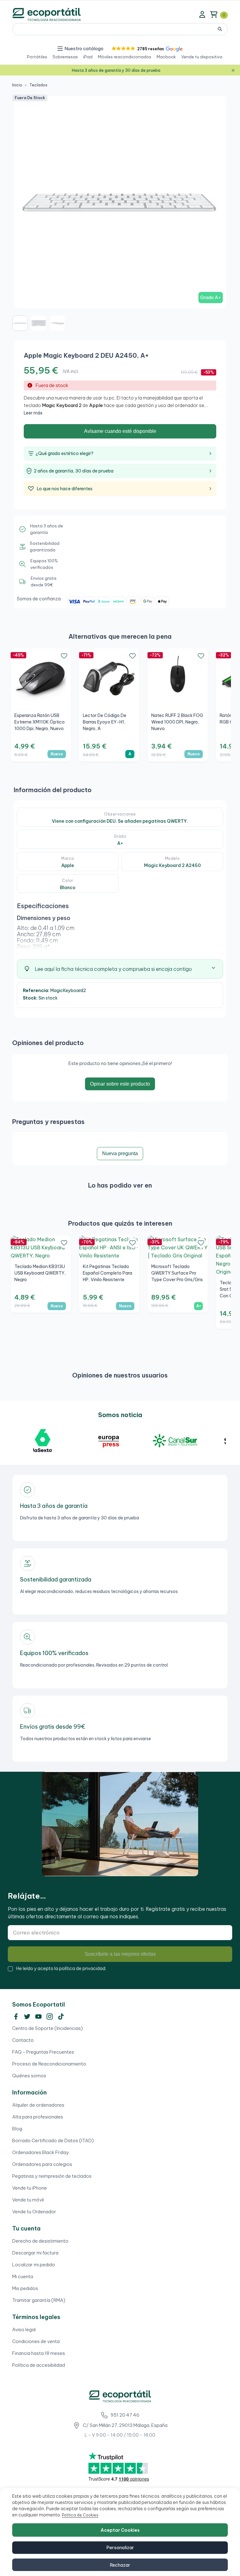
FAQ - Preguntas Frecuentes (43, 2052)
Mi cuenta (23, 2276)
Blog (17, 2129)
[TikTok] (61, 2017)
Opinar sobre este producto (120, 1084)
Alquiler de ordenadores (38, 2105)
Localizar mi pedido (34, 2265)
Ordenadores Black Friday (41, 2152)
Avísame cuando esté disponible (120, 431)
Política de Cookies (80, 2515)
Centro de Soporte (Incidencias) (47, 2028)
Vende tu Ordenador (34, 2212)
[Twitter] (27, 2017)
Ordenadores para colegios (42, 2164)
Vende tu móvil (28, 2200)
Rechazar (120, 2565)
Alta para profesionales (38, 2117)
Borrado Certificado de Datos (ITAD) (53, 2140)
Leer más (33, 413)
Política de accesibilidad (39, 2365)
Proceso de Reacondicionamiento (49, 2064)
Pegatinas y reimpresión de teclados (52, 2176)
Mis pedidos (25, 2288)
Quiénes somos (29, 2076)
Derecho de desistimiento (40, 2241)
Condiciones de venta (36, 2341)
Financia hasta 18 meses (39, 2353)
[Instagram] (50, 2017)
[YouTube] (38, 2017)
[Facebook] (16, 2017)
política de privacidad (82, 1968)
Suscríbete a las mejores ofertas (120, 1954)
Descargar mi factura (35, 2253)
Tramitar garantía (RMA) (39, 2300)
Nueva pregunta (120, 1153)
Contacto (23, 2040)
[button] (146, 49)
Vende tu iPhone (30, 2188)
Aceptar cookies (120, 2530)
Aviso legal (24, 2329)
